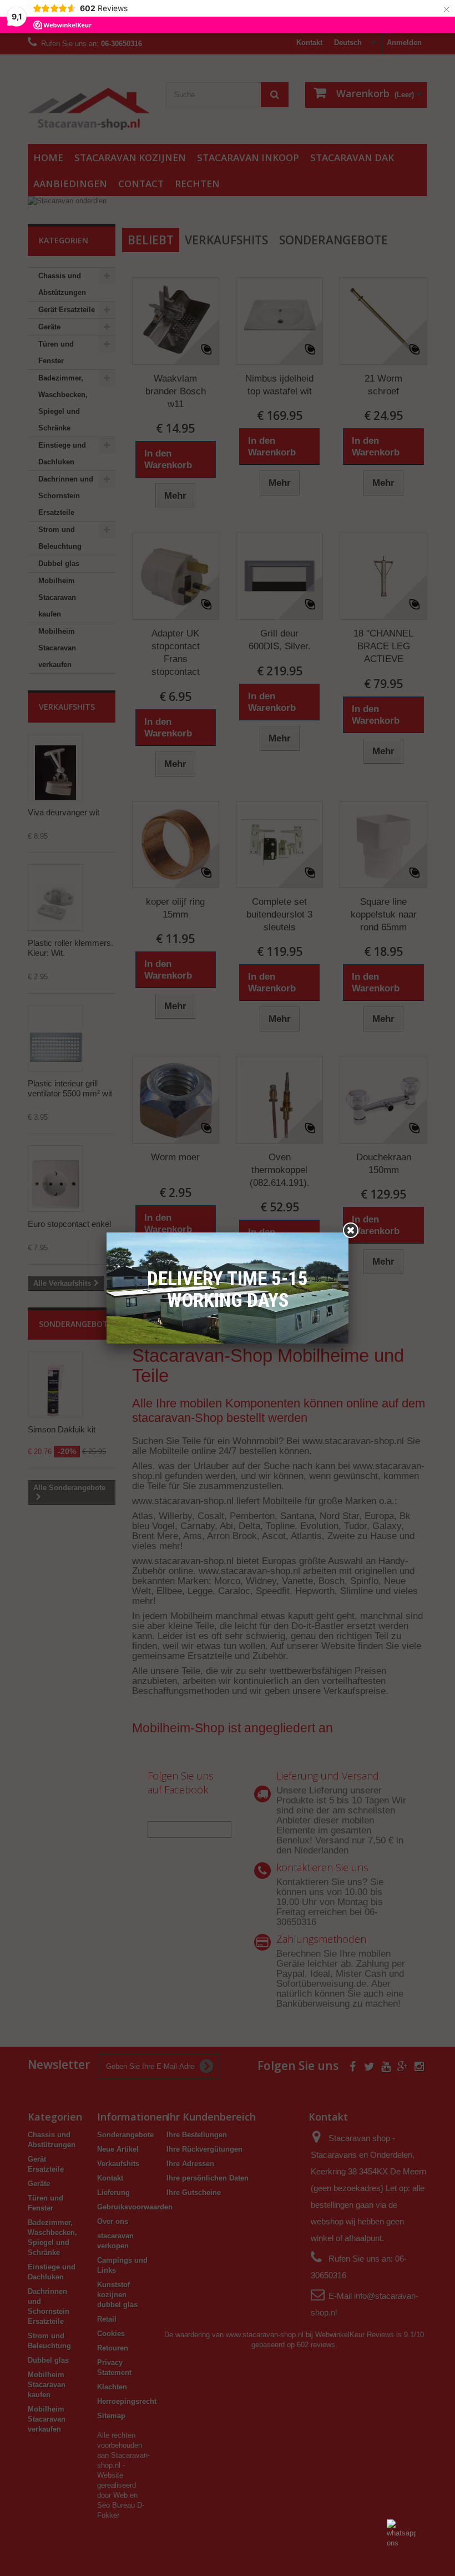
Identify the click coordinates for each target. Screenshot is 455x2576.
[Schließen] (351, 1230)
